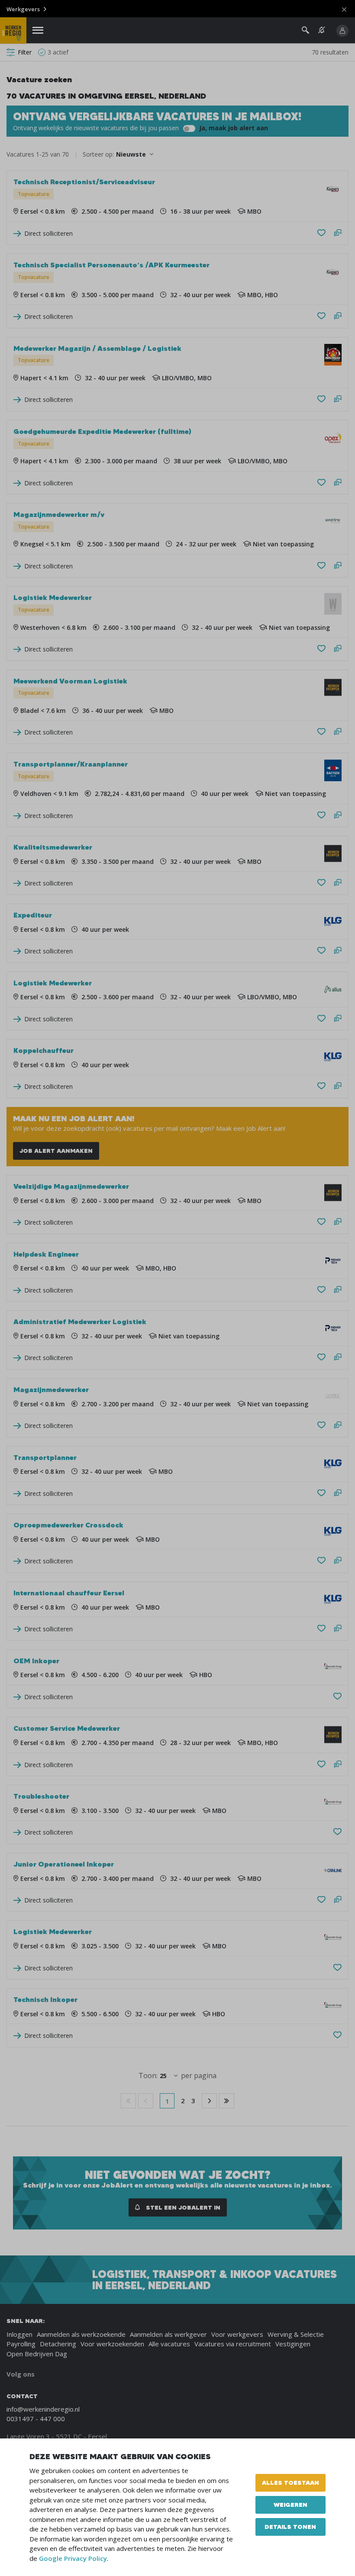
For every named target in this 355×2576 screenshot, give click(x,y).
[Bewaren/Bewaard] (321, 233)
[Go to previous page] (146, 2101)
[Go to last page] (227, 2101)
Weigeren (290, 2505)
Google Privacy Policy (73, 2558)
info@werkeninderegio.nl (43, 2409)
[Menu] (38, 30)
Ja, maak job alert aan (233, 128)
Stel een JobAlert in (182, 2207)
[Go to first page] (128, 2101)
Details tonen (290, 2527)
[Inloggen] (342, 31)
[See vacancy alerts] (322, 30)
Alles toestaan (290, 2483)
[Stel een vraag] (338, 233)
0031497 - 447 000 (36, 2419)
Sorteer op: (98, 154)
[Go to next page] (209, 2101)
